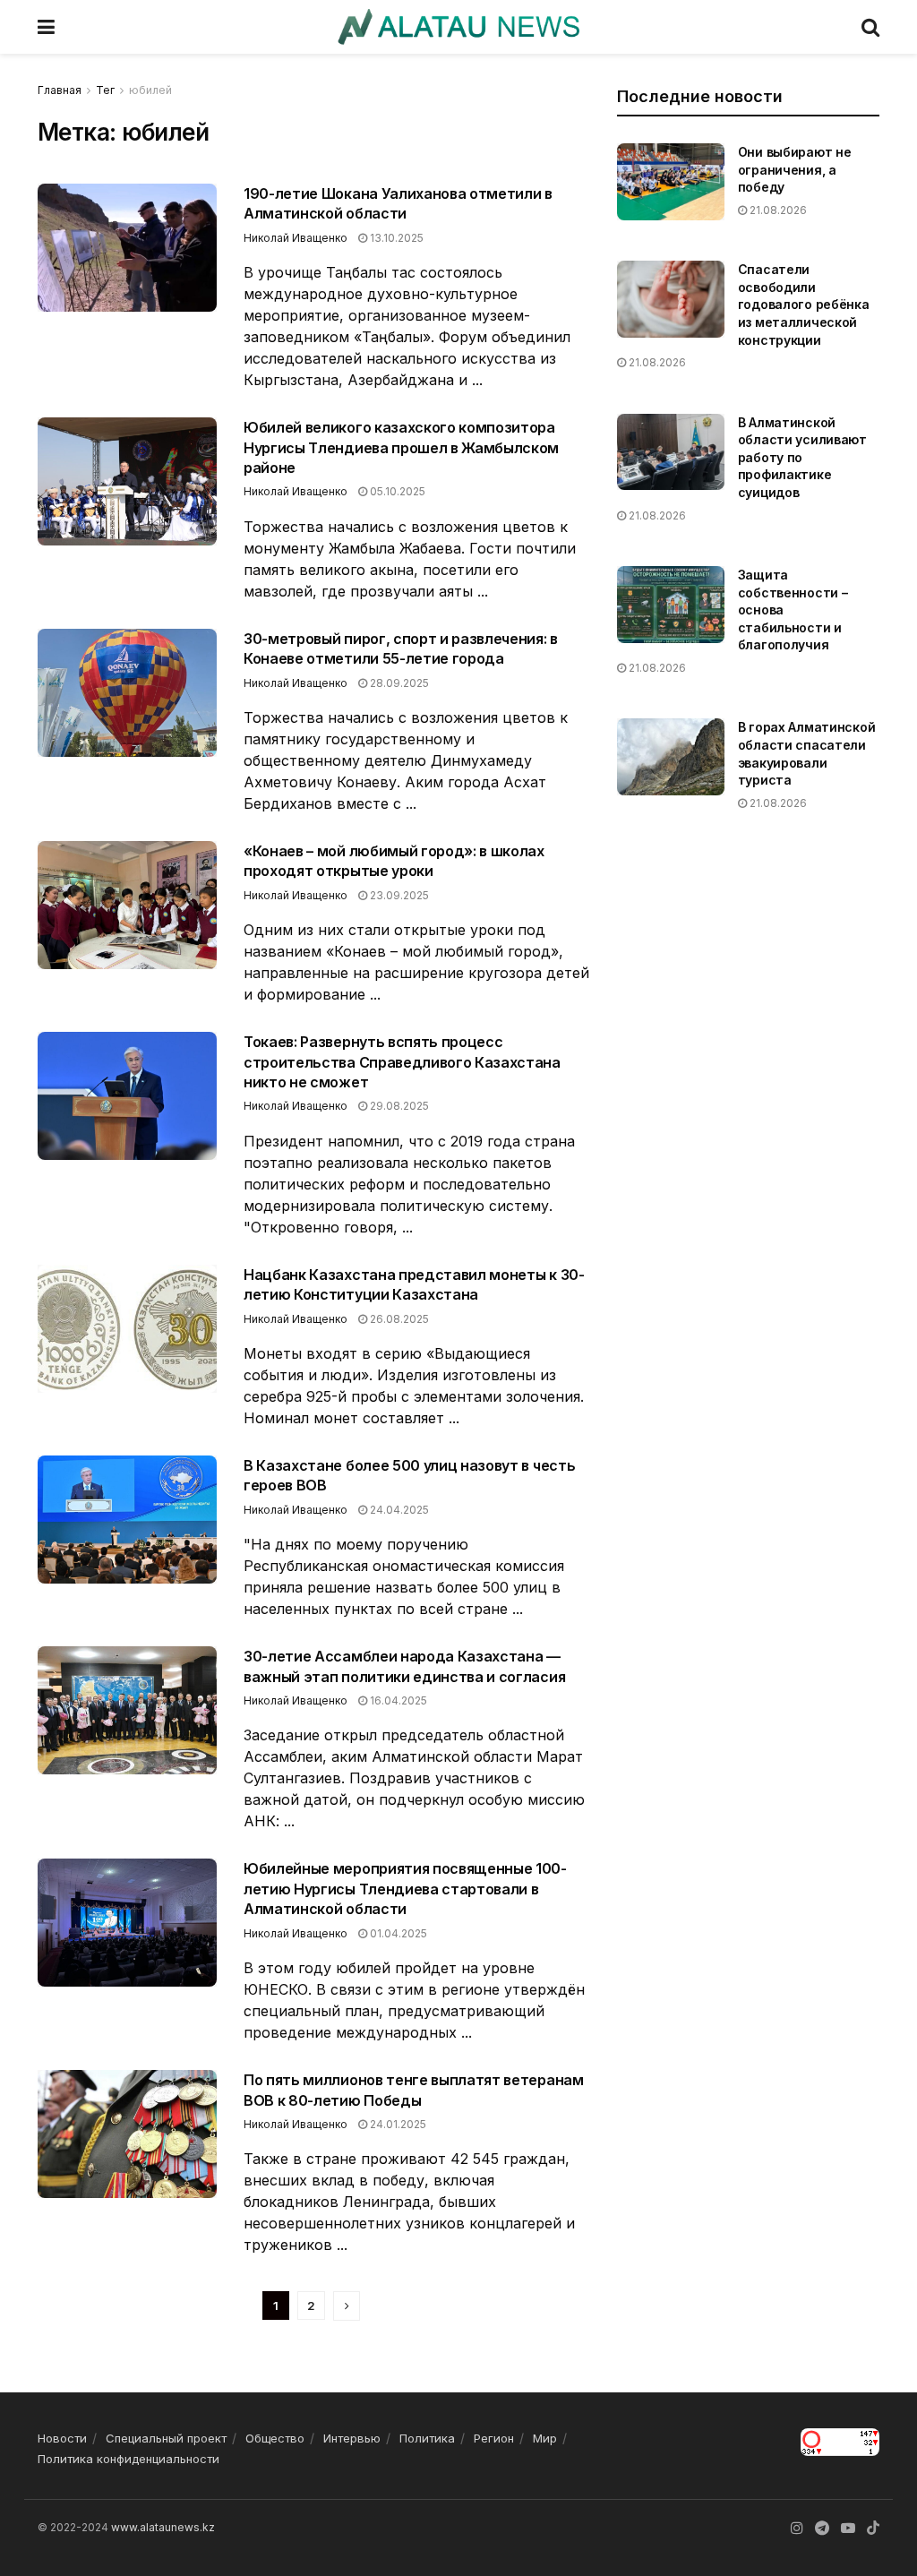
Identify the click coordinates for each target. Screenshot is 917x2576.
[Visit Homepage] (458, 27)
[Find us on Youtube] (848, 2528)
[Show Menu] (46, 27)
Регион (494, 2438)
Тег (105, 90)
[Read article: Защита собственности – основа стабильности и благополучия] (671, 605)
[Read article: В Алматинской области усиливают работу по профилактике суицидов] (671, 452)
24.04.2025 (398, 1510)
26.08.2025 (398, 1319)
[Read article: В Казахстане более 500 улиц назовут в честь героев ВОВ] (127, 1520)
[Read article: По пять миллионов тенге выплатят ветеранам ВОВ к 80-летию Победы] (127, 2134)
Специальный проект (166, 2438)
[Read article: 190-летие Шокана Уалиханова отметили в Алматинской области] (127, 248)
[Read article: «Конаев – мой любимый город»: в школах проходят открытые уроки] (127, 905)
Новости (62, 2438)
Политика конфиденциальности (129, 2459)
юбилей (150, 90)
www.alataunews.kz (163, 2527)
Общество (275, 2438)
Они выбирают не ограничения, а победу (795, 169)
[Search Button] (870, 27)
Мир (545, 2438)
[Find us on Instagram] (797, 2528)
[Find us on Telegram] (822, 2528)
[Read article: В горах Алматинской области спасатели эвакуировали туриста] (671, 757)
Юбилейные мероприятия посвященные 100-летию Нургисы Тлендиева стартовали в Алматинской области (405, 1889)
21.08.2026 (777, 210)
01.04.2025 (397, 1933)
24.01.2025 (397, 2124)
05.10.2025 (396, 491)
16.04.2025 (397, 1700)
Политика (427, 2438)
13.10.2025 (395, 238)
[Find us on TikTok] (873, 2529)
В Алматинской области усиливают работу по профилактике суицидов (802, 457)
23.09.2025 (398, 895)
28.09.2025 (398, 683)
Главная (60, 90)
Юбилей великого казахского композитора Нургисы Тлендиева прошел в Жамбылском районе (401, 447)
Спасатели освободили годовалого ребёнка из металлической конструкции (804, 304)
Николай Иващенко (296, 238)
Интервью (352, 2438)
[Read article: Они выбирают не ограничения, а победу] (671, 182)
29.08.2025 (398, 1106)
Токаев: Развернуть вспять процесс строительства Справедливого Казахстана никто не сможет (402, 1062)
